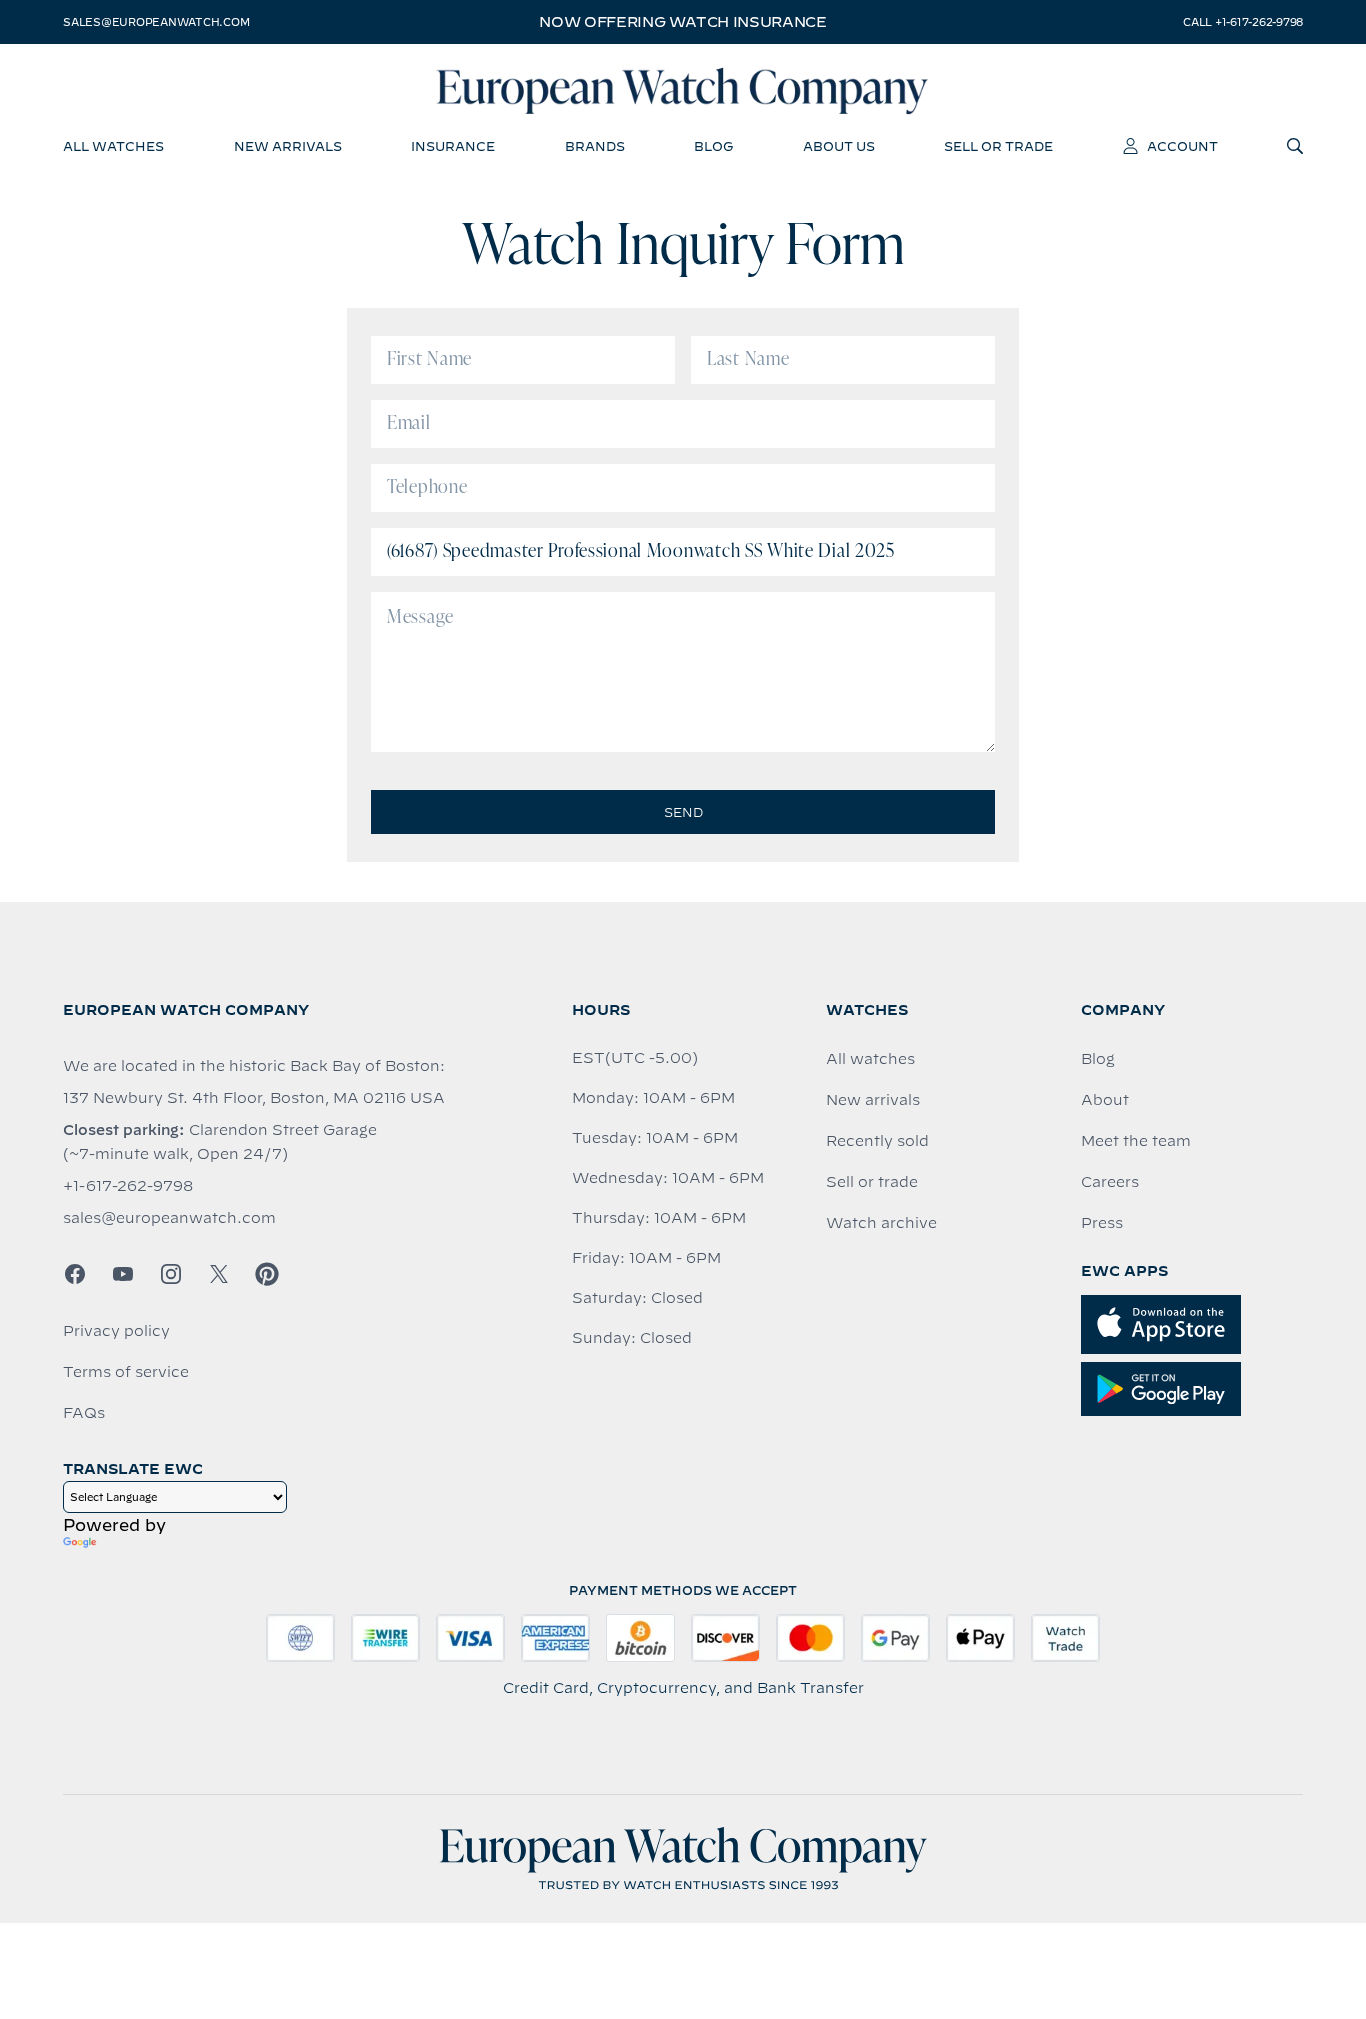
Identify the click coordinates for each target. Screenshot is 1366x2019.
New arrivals (873, 1100)
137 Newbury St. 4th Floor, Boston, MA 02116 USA (254, 1098)
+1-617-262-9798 (128, 1186)
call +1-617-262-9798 (1243, 22)
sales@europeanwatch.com (156, 22)
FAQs (84, 1413)
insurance (453, 146)
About (1105, 1100)
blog (713, 146)
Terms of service (126, 1372)
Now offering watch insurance (682, 22)
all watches (113, 146)
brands (595, 146)
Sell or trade (872, 1182)
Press (1102, 1223)
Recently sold (877, 1141)
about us (839, 146)
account (1182, 146)
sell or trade (998, 146)
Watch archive (881, 1223)
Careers (1110, 1182)
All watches (870, 1059)
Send (683, 812)
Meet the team (1136, 1141)
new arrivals (288, 146)
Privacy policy (116, 1331)
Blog (1098, 1059)
